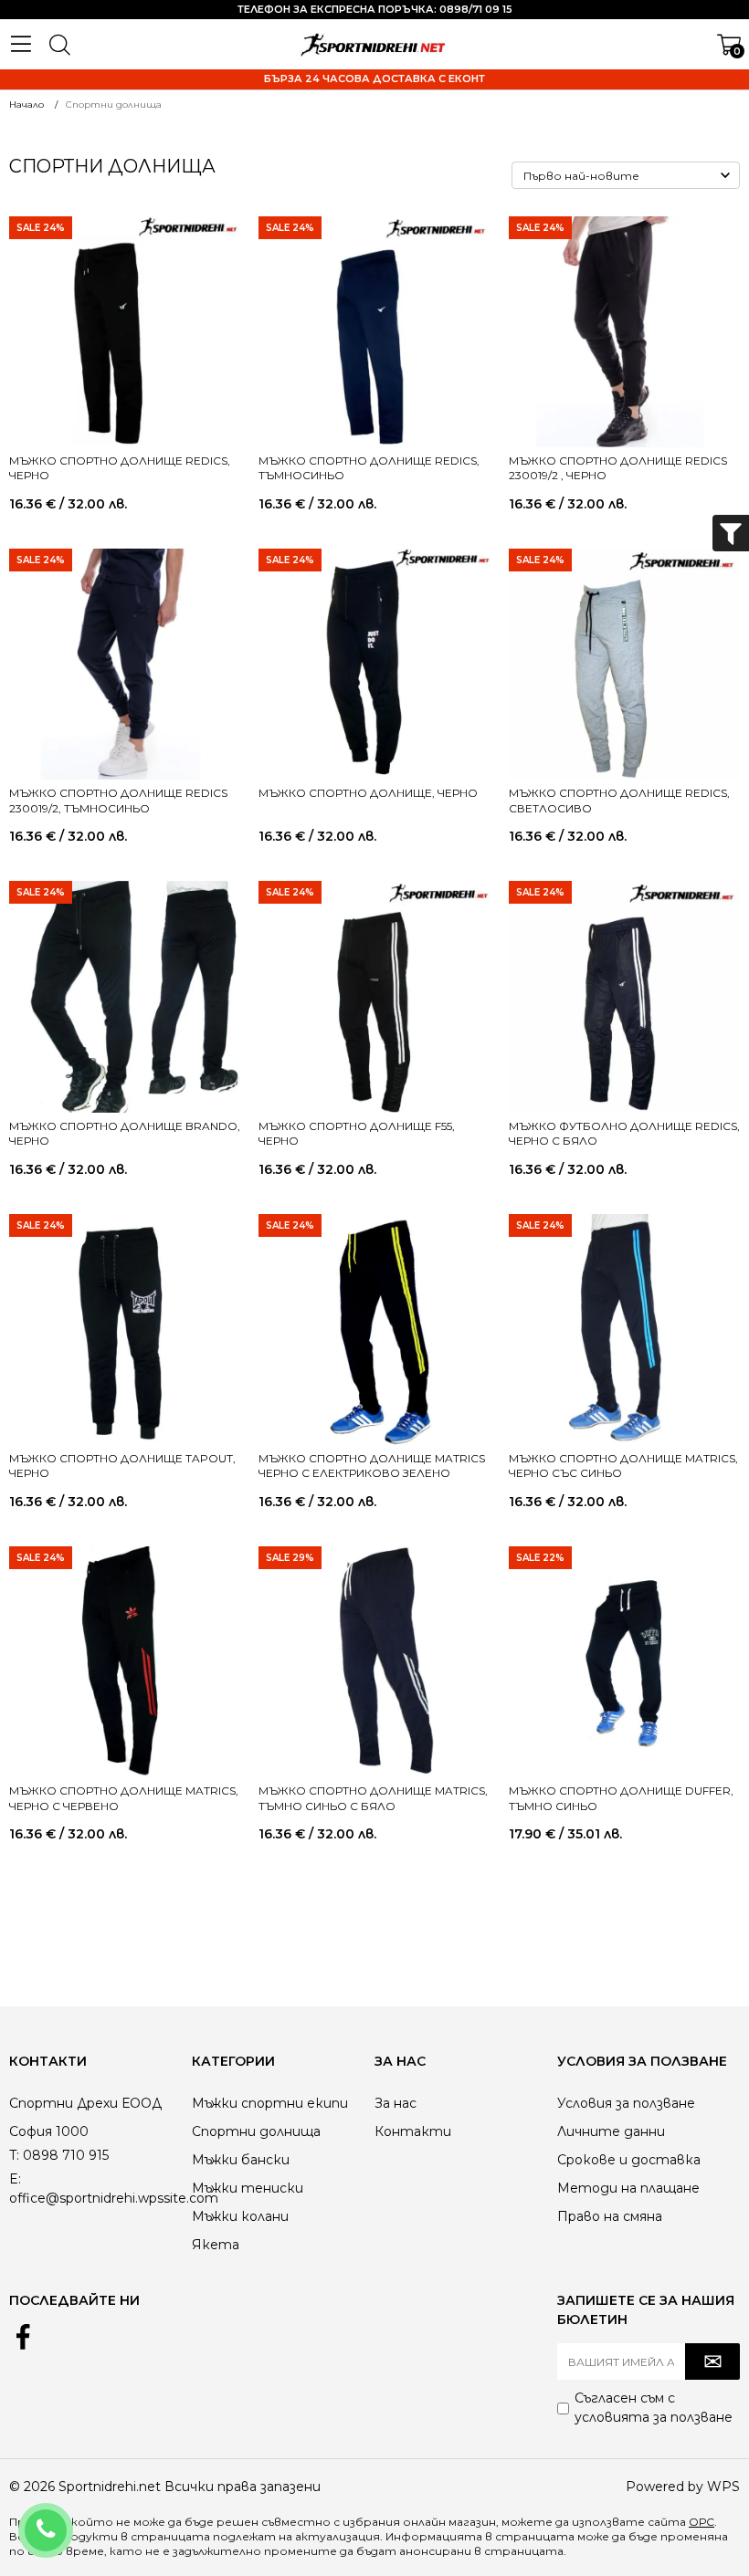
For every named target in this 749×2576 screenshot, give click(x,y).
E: (15, 2179)
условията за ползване (654, 2417)
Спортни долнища (256, 2131)
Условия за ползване (626, 2103)
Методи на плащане (628, 2188)
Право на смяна (610, 2216)
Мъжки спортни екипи (270, 2103)
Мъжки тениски (248, 2188)
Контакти (413, 2131)
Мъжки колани (240, 2216)
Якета (216, 2245)
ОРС (702, 2522)
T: (14, 2155)
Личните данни (611, 2131)
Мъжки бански (241, 2160)
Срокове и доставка (629, 2160)
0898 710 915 (70, 2518)
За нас (396, 2103)
